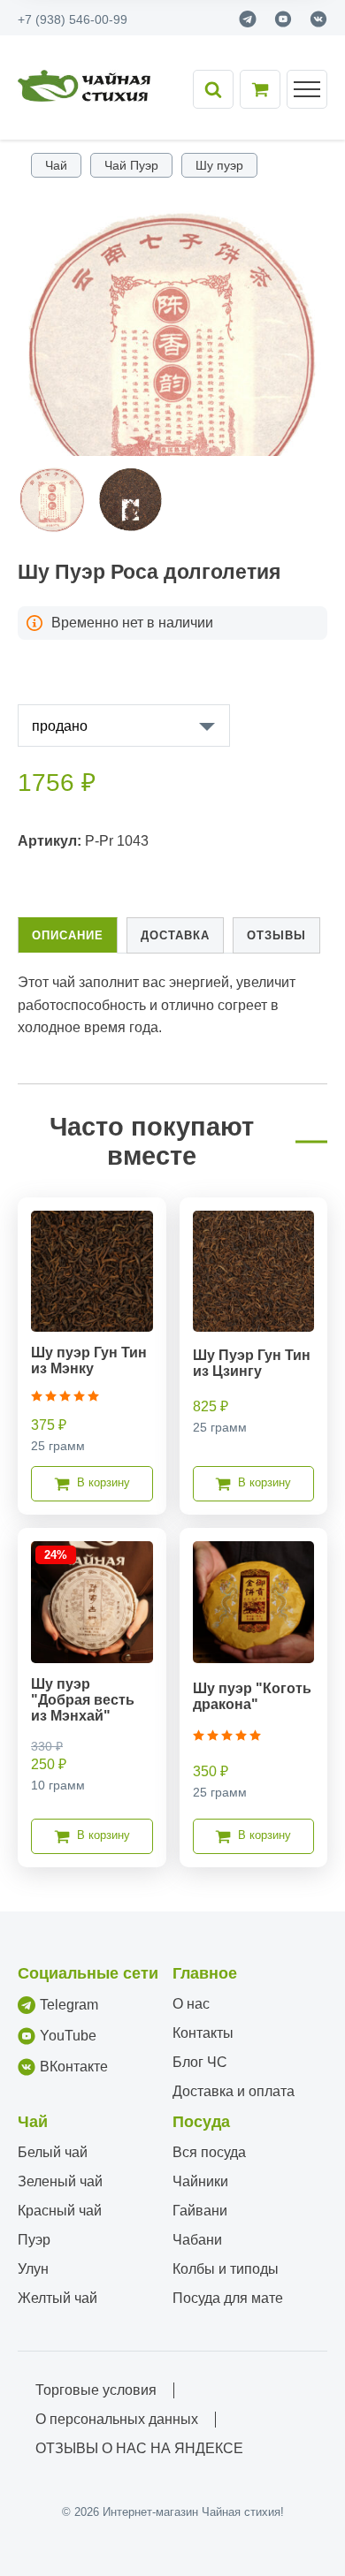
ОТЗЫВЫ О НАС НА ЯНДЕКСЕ (139, 2448)
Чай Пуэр (131, 165)
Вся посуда (209, 2152)
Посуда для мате (228, 2298)
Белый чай (53, 2152)
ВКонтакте (74, 2067)
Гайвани (200, 2211)
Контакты (203, 2033)
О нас (191, 2004)
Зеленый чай (60, 2181)
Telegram (69, 2005)
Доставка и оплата (234, 2091)
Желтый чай (57, 2298)
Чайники (200, 2181)
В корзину (103, 1482)
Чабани (197, 2240)
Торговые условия (96, 2390)
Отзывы (276, 935)
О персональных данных (117, 2419)
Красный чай (60, 2211)
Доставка (175, 935)
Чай (56, 165)
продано (60, 726)
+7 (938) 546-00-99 (73, 19)
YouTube (68, 2036)
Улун (33, 2269)
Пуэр (34, 2240)
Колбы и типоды (226, 2269)
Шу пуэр (219, 165)
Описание (68, 935)
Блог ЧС (200, 2062)
